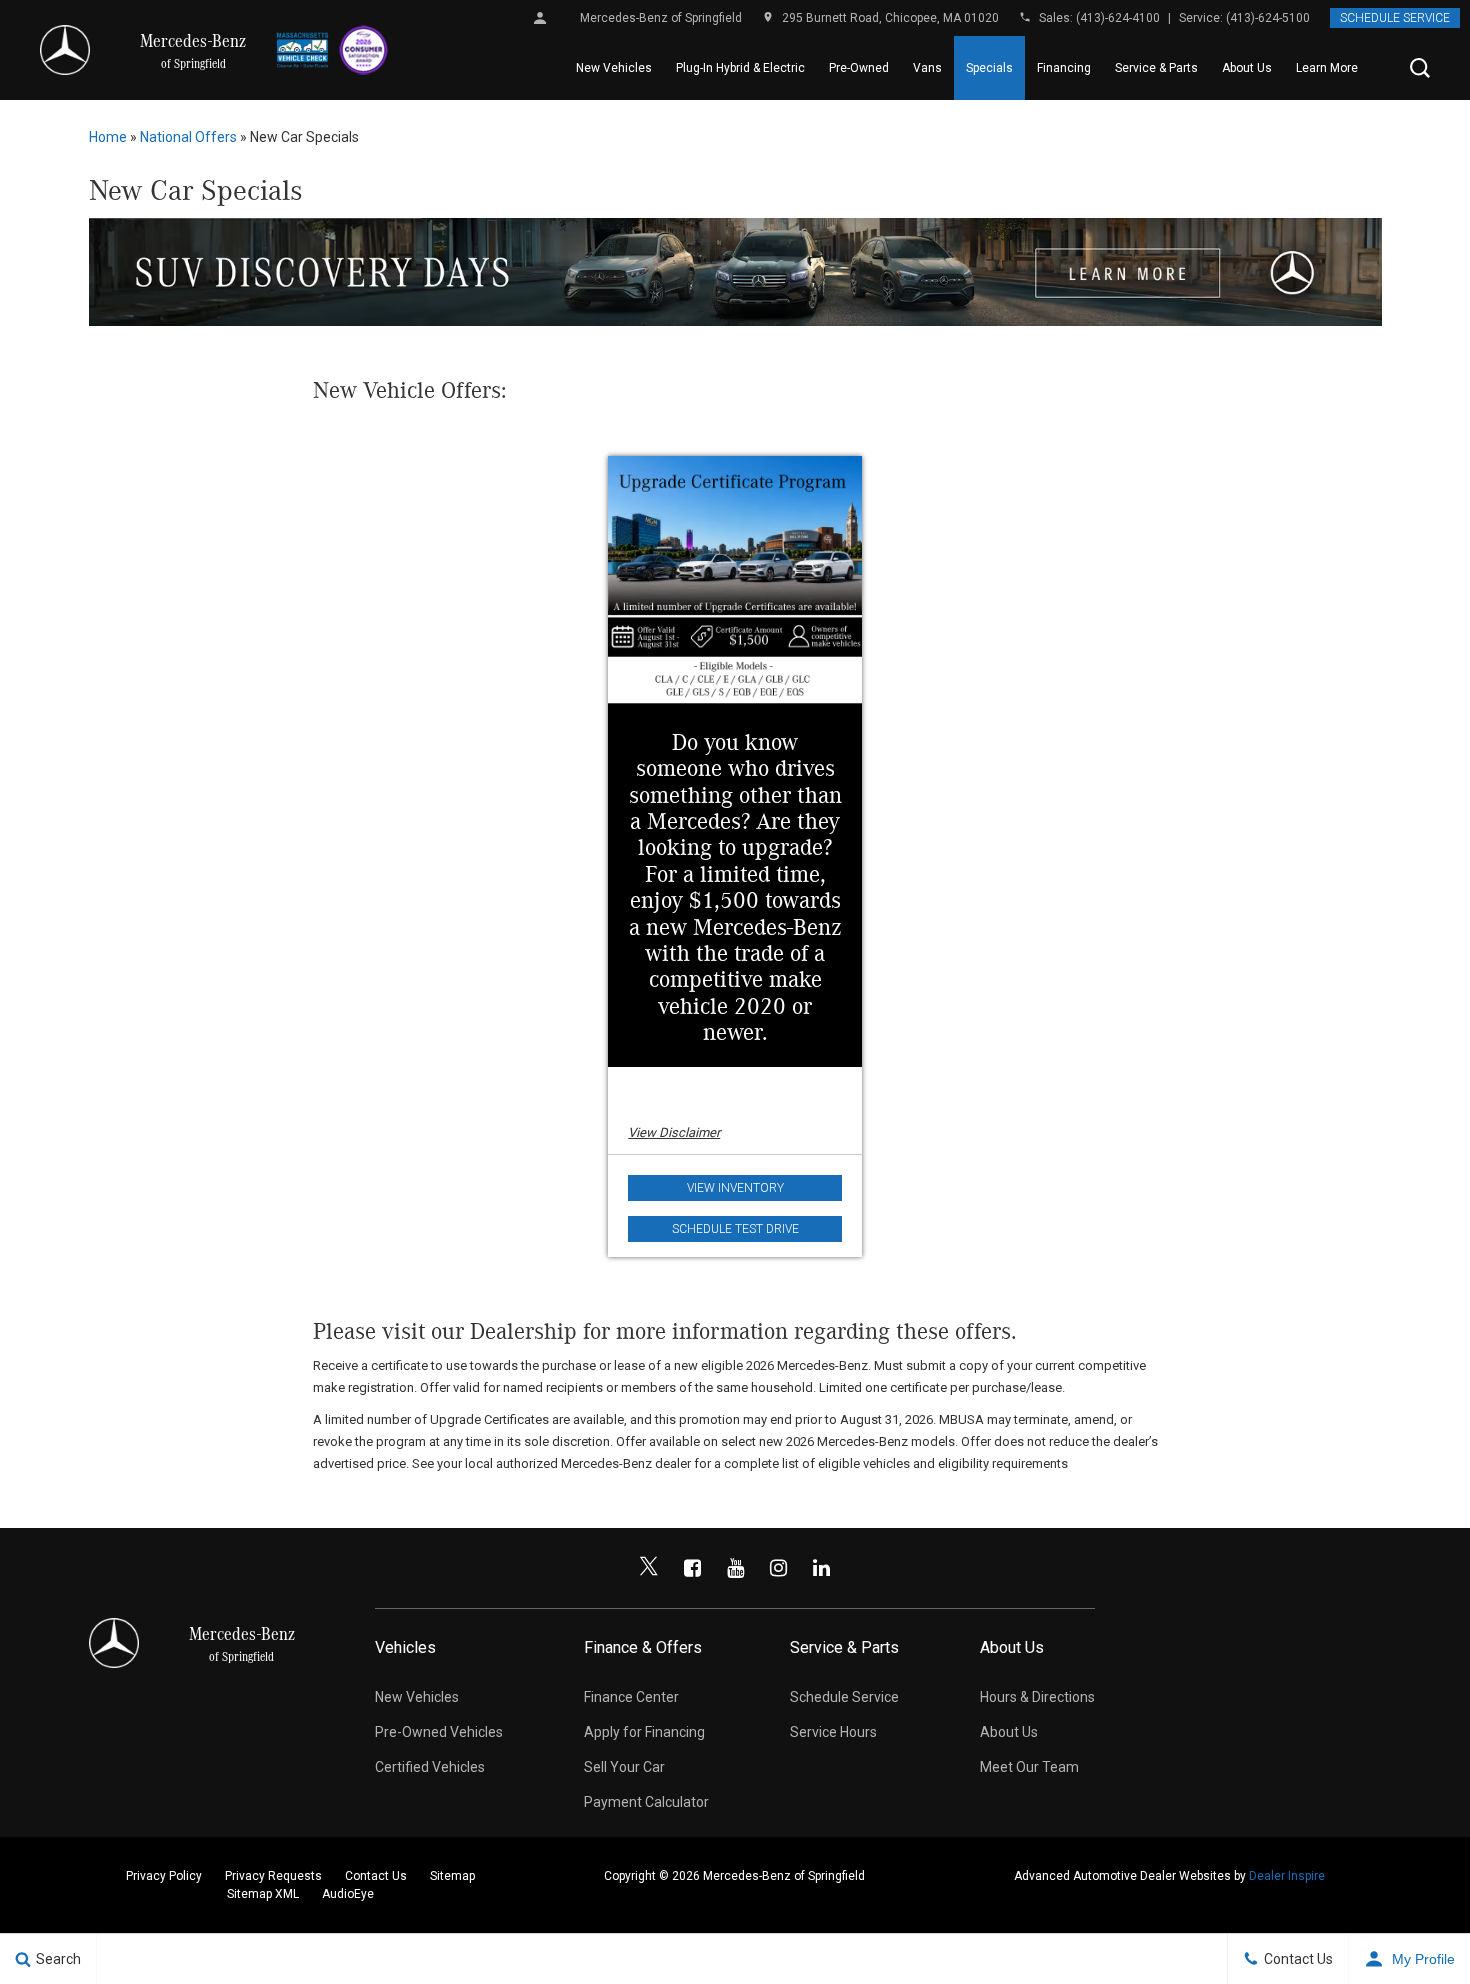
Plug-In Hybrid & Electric (740, 68)
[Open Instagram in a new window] (778, 1568)
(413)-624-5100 (1268, 18)
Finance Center (631, 1697)
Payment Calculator (646, 1802)
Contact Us (376, 1876)
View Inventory (735, 1188)
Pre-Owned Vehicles (439, 1732)
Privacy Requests (273, 1876)
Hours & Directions (1037, 1697)
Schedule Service (1395, 18)
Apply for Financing (644, 1732)
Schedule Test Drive (735, 1229)
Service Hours (833, 1732)
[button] (1420, 68)
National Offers (188, 137)
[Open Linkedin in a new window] (821, 1568)
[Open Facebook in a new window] (692, 1568)
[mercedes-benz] (65, 50)
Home (108, 137)
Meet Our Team (1029, 1767)
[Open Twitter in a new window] (649, 1568)
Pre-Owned (859, 68)
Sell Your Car (624, 1767)
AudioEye (348, 1894)
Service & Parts (1156, 68)
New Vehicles (614, 68)
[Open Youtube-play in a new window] (735, 1568)
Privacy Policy (164, 1876)
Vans (927, 68)
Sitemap (452, 1876)
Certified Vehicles (430, 1767)
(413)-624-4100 (1118, 18)
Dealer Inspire (1287, 1876)
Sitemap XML (263, 1894)
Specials (989, 68)
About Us (1247, 68)
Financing (1064, 68)
